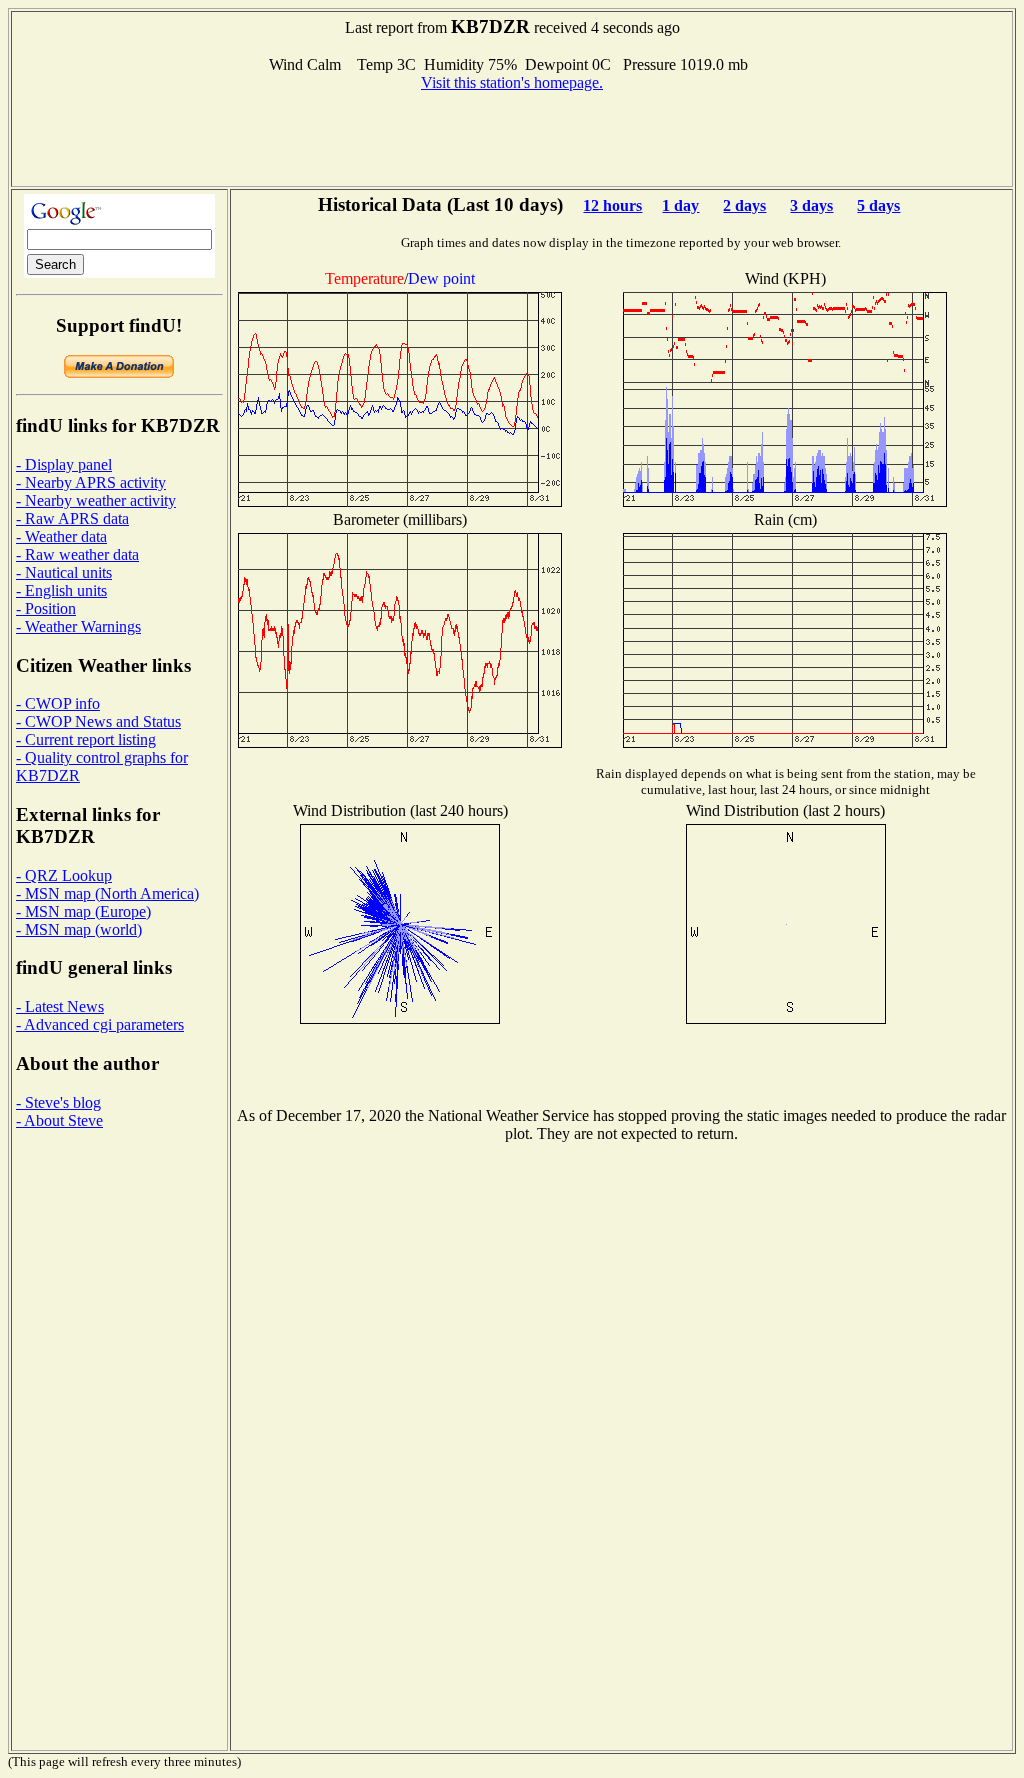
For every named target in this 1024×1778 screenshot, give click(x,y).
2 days (744, 205)
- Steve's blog (58, 1102)
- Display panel (64, 464)
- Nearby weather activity (96, 500)
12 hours (612, 205)
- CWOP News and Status (98, 721)
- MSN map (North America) (107, 893)
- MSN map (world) (79, 929)
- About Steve (59, 1120)
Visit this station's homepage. (512, 82)
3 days (811, 205)
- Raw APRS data (72, 518)
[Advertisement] (512, 137)
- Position (46, 608)
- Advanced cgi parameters (100, 1024)
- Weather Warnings (78, 626)
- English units (61, 590)
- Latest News (60, 1006)
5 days (878, 205)
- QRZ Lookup (64, 875)
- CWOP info (58, 703)
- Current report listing (86, 739)
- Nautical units (64, 572)
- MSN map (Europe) (83, 911)
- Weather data (61, 536)
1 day (680, 205)
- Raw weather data (77, 554)
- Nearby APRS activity (91, 482)
